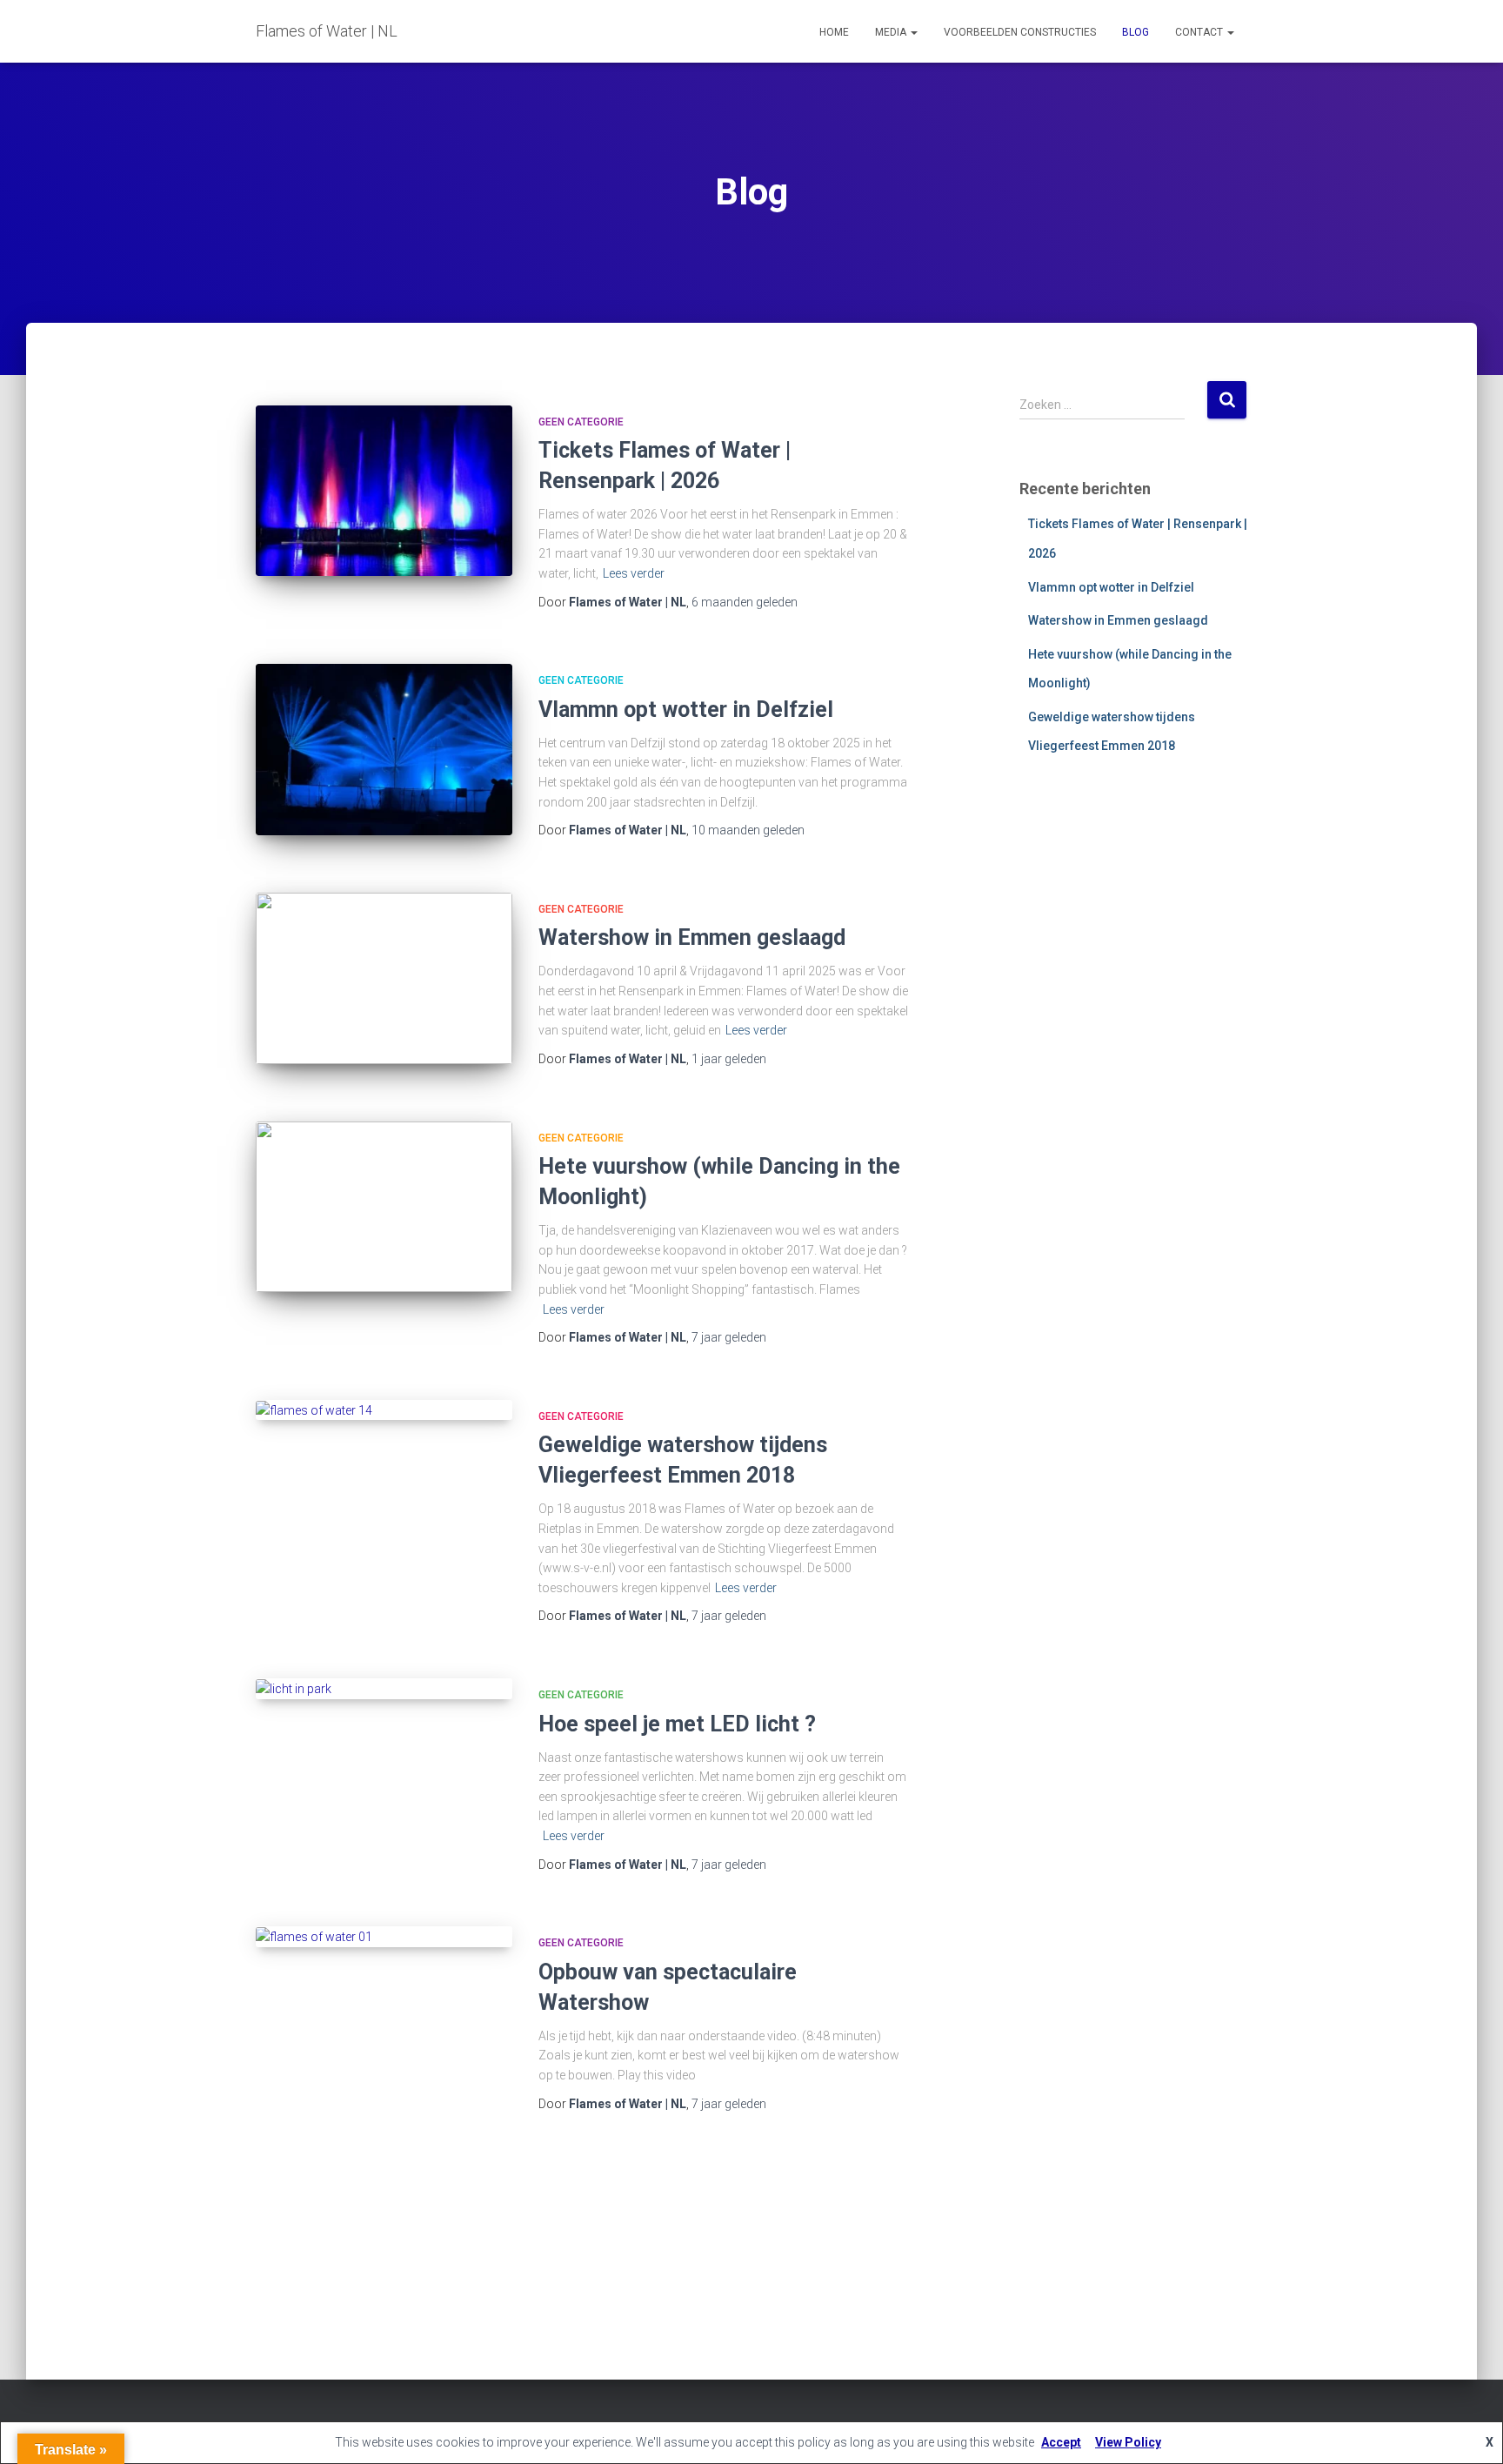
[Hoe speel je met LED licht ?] (384, 1689)
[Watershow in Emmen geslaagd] (384, 978)
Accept (1061, 2442)
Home (834, 32)
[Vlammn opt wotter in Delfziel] (384, 750)
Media (892, 32)
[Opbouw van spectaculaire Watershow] (384, 1937)
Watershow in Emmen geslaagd (692, 937)
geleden (745, 602)
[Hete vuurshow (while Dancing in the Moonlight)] (384, 1207)
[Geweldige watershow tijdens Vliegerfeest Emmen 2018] (384, 1410)
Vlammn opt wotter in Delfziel (686, 710)
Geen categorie (581, 422)
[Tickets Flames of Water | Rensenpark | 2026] (384, 491)
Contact (1200, 32)
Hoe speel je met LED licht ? (677, 1724)
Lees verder (634, 573)
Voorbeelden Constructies (1020, 32)
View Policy (1128, 2442)
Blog (1136, 32)
